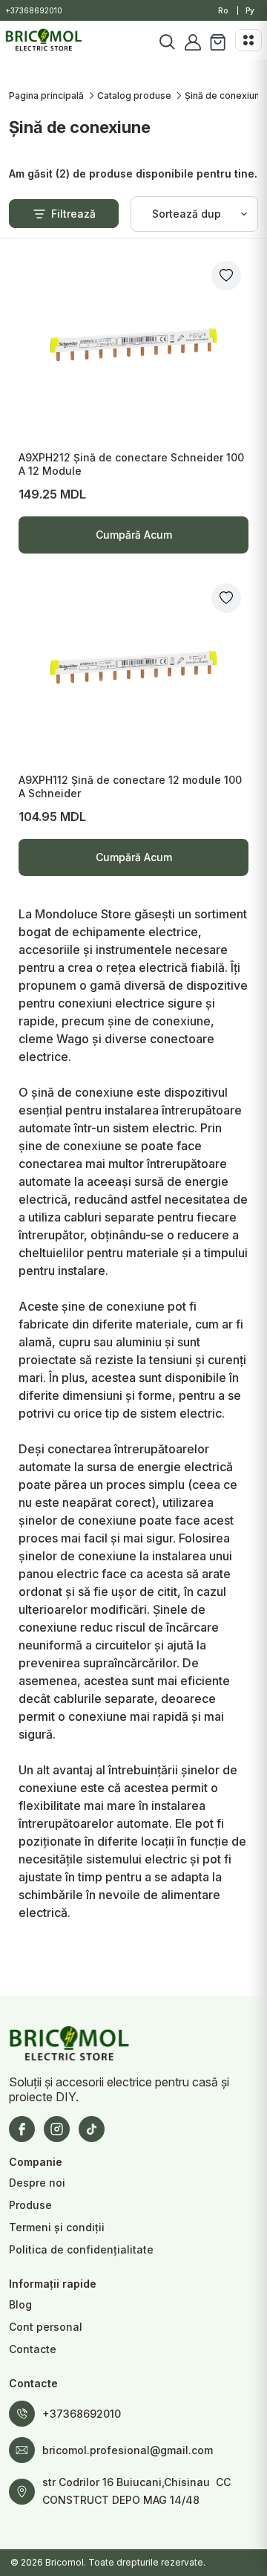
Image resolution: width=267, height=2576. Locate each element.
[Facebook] (22, 2129)
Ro (223, 10)
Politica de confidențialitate (81, 2249)
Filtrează (73, 214)
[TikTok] (92, 2129)
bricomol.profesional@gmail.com (128, 2450)
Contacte (33, 2349)
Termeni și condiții (57, 2227)
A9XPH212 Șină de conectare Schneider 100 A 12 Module (131, 464)
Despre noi (37, 2183)
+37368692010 (34, 10)
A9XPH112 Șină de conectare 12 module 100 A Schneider (130, 786)
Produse (30, 2205)
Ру (250, 10)
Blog (20, 2304)
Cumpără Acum (133, 541)
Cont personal (46, 2327)
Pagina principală (46, 95)
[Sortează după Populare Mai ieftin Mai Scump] (194, 214)
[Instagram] (57, 2129)
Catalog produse (134, 95)
